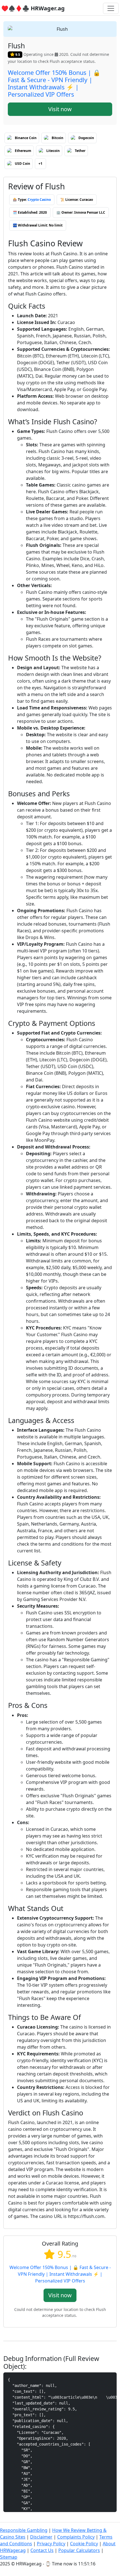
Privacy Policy (51, 2544)
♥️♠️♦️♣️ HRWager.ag (33, 8)
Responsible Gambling (24, 2530)
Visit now (60, 109)
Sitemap (9, 2557)
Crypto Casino (39, 200)
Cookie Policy (84, 2544)
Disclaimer (41, 2537)
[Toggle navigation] (111, 8)
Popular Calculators (79, 2550)
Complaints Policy (76, 2537)
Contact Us (42, 2550)
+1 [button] (40, 164)
